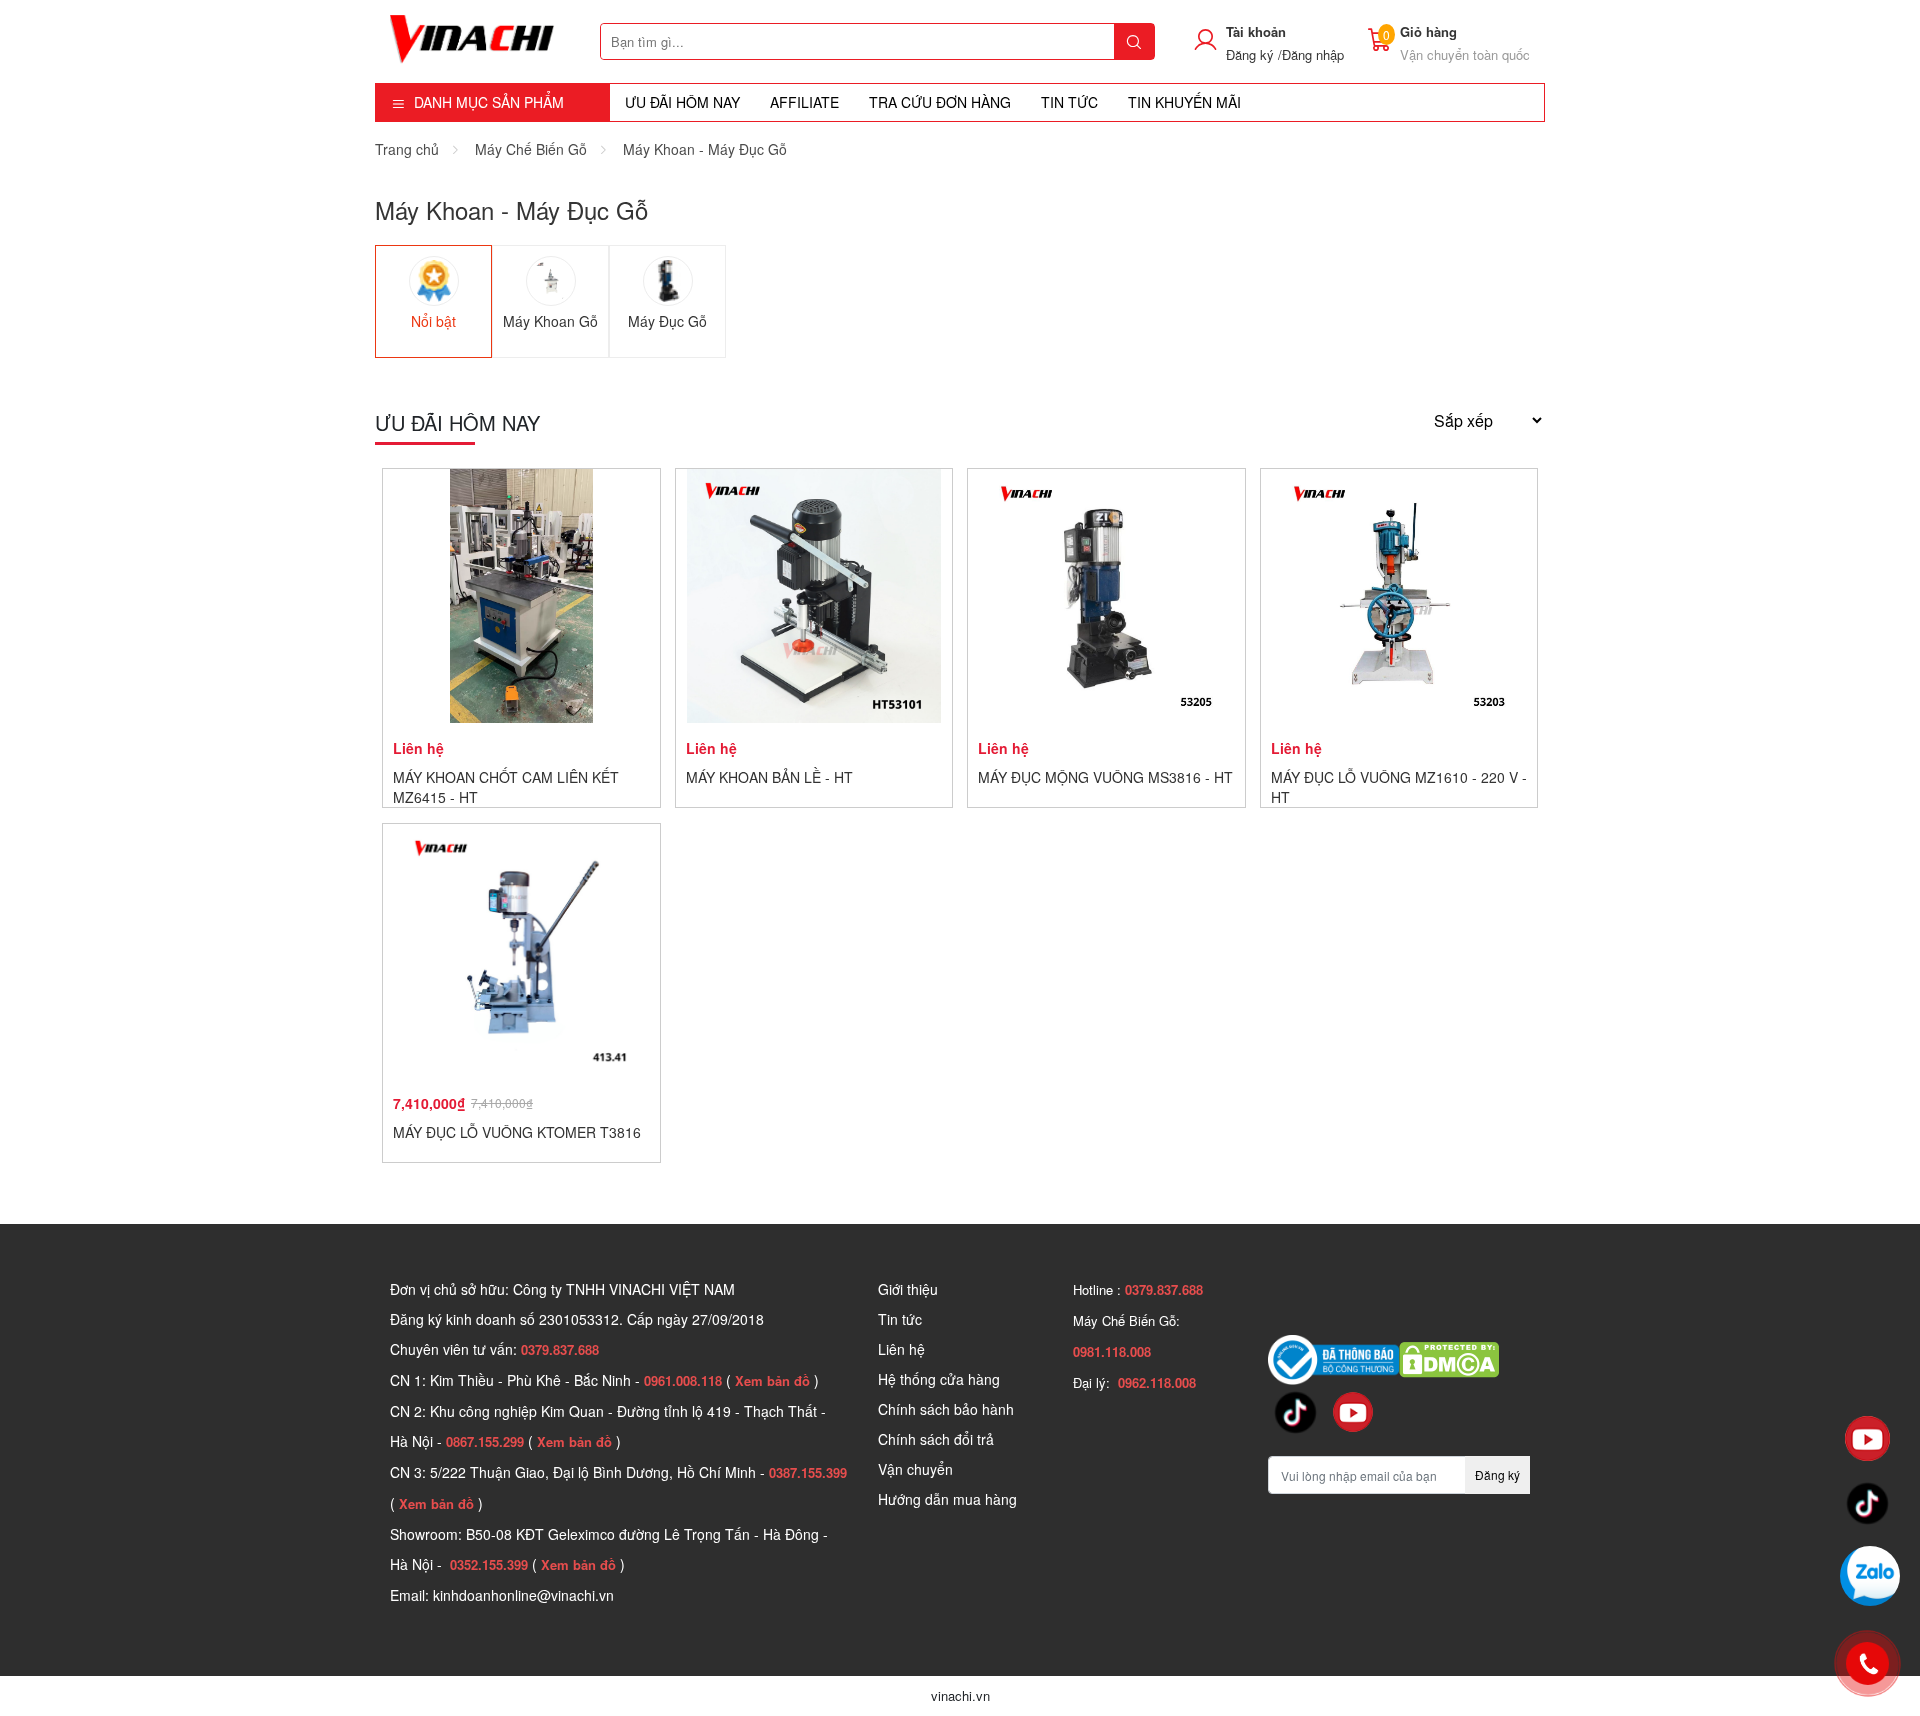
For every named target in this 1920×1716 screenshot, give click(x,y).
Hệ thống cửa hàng (939, 1379)
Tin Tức (1069, 102)
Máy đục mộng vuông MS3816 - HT (1105, 777)
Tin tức (900, 1319)
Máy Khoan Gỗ (550, 321)
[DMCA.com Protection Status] (1449, 1358)
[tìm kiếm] (1134, 41)
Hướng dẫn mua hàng (947, 1499)
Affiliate (804, 102)
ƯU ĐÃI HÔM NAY (682, 102)
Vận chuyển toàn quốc (1465, 54)
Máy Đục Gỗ (667, 321)
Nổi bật (433, 321)
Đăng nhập (1313, 54)
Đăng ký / (1254, 54)
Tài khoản (1256, 31)
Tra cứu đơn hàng (940, 102)
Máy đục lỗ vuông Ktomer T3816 (517, 1132)
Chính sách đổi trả (936, 1439)
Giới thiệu (908, 1289)
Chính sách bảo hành (946, 1409)
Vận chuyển (915, 1469)
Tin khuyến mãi (1184, 102)
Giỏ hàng (1428, 31)
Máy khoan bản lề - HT (769, 777)
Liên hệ (901, 1349)
